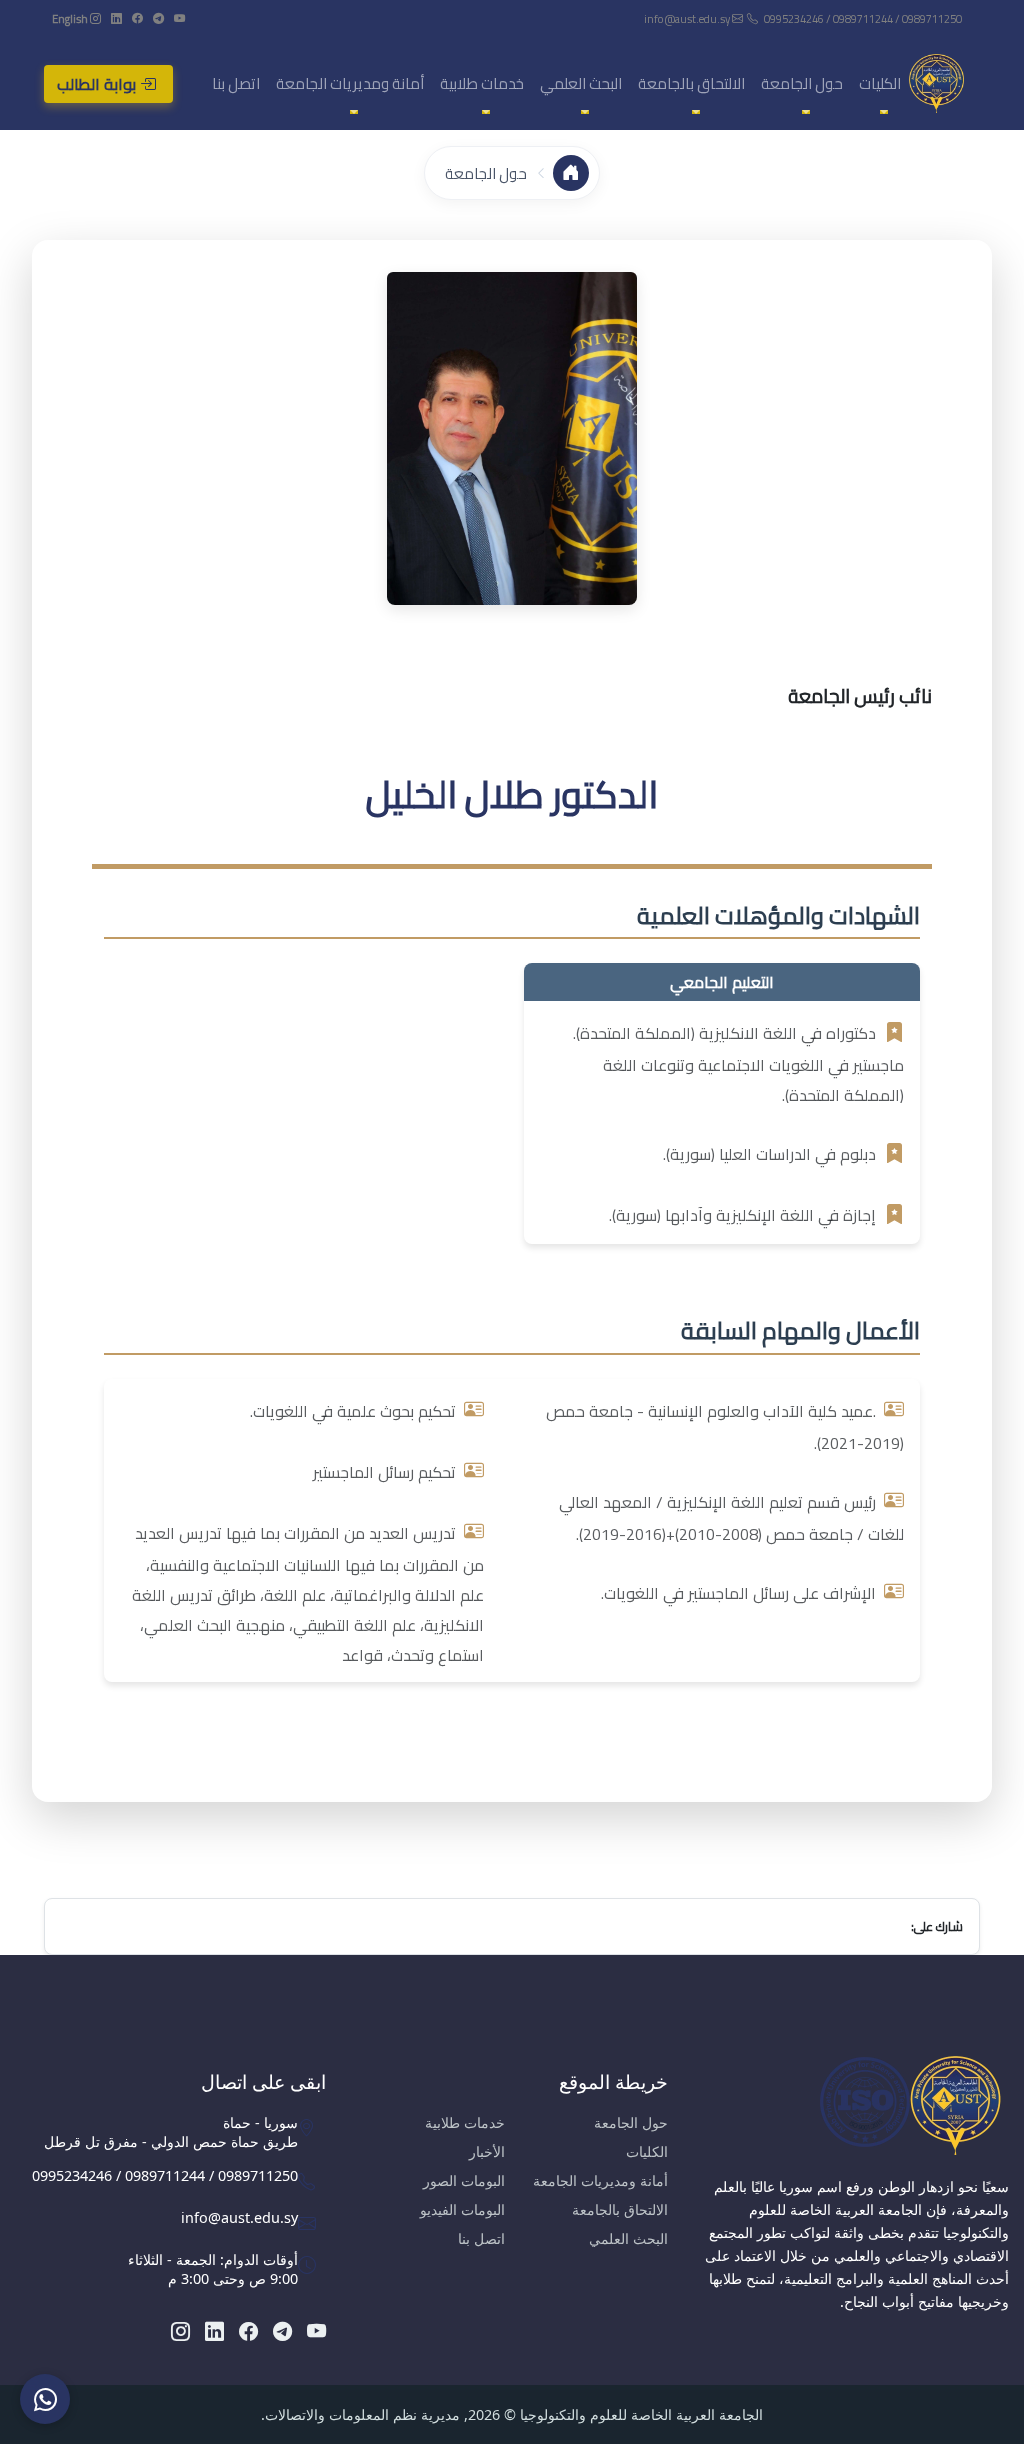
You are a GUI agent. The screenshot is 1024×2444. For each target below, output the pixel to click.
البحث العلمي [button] (581, 83)
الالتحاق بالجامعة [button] (691, 83)
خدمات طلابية (465, 2122)
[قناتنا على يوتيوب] (178, 18)
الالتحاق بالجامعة (620, 2209)
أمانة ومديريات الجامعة (600, 2180)
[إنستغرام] (94, 18)
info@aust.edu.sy (688, 18)
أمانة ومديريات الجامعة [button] (350, 83)
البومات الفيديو (462, 2209)
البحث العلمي (628, 2238)
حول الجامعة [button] (802, 83)
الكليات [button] (880, 83)
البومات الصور (464, 2180)
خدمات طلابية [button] (482, 83)
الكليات (647, 2151)
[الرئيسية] (571, 173)
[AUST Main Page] (853, 2105)
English (70, 18)
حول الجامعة (486, 173)
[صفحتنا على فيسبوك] (136, 18)
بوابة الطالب (98, 84)
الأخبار (487, 2151)
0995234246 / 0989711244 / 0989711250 (863, 18)
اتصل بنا (236, 83)
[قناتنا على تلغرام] (157, 18)
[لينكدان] (115, 18)
